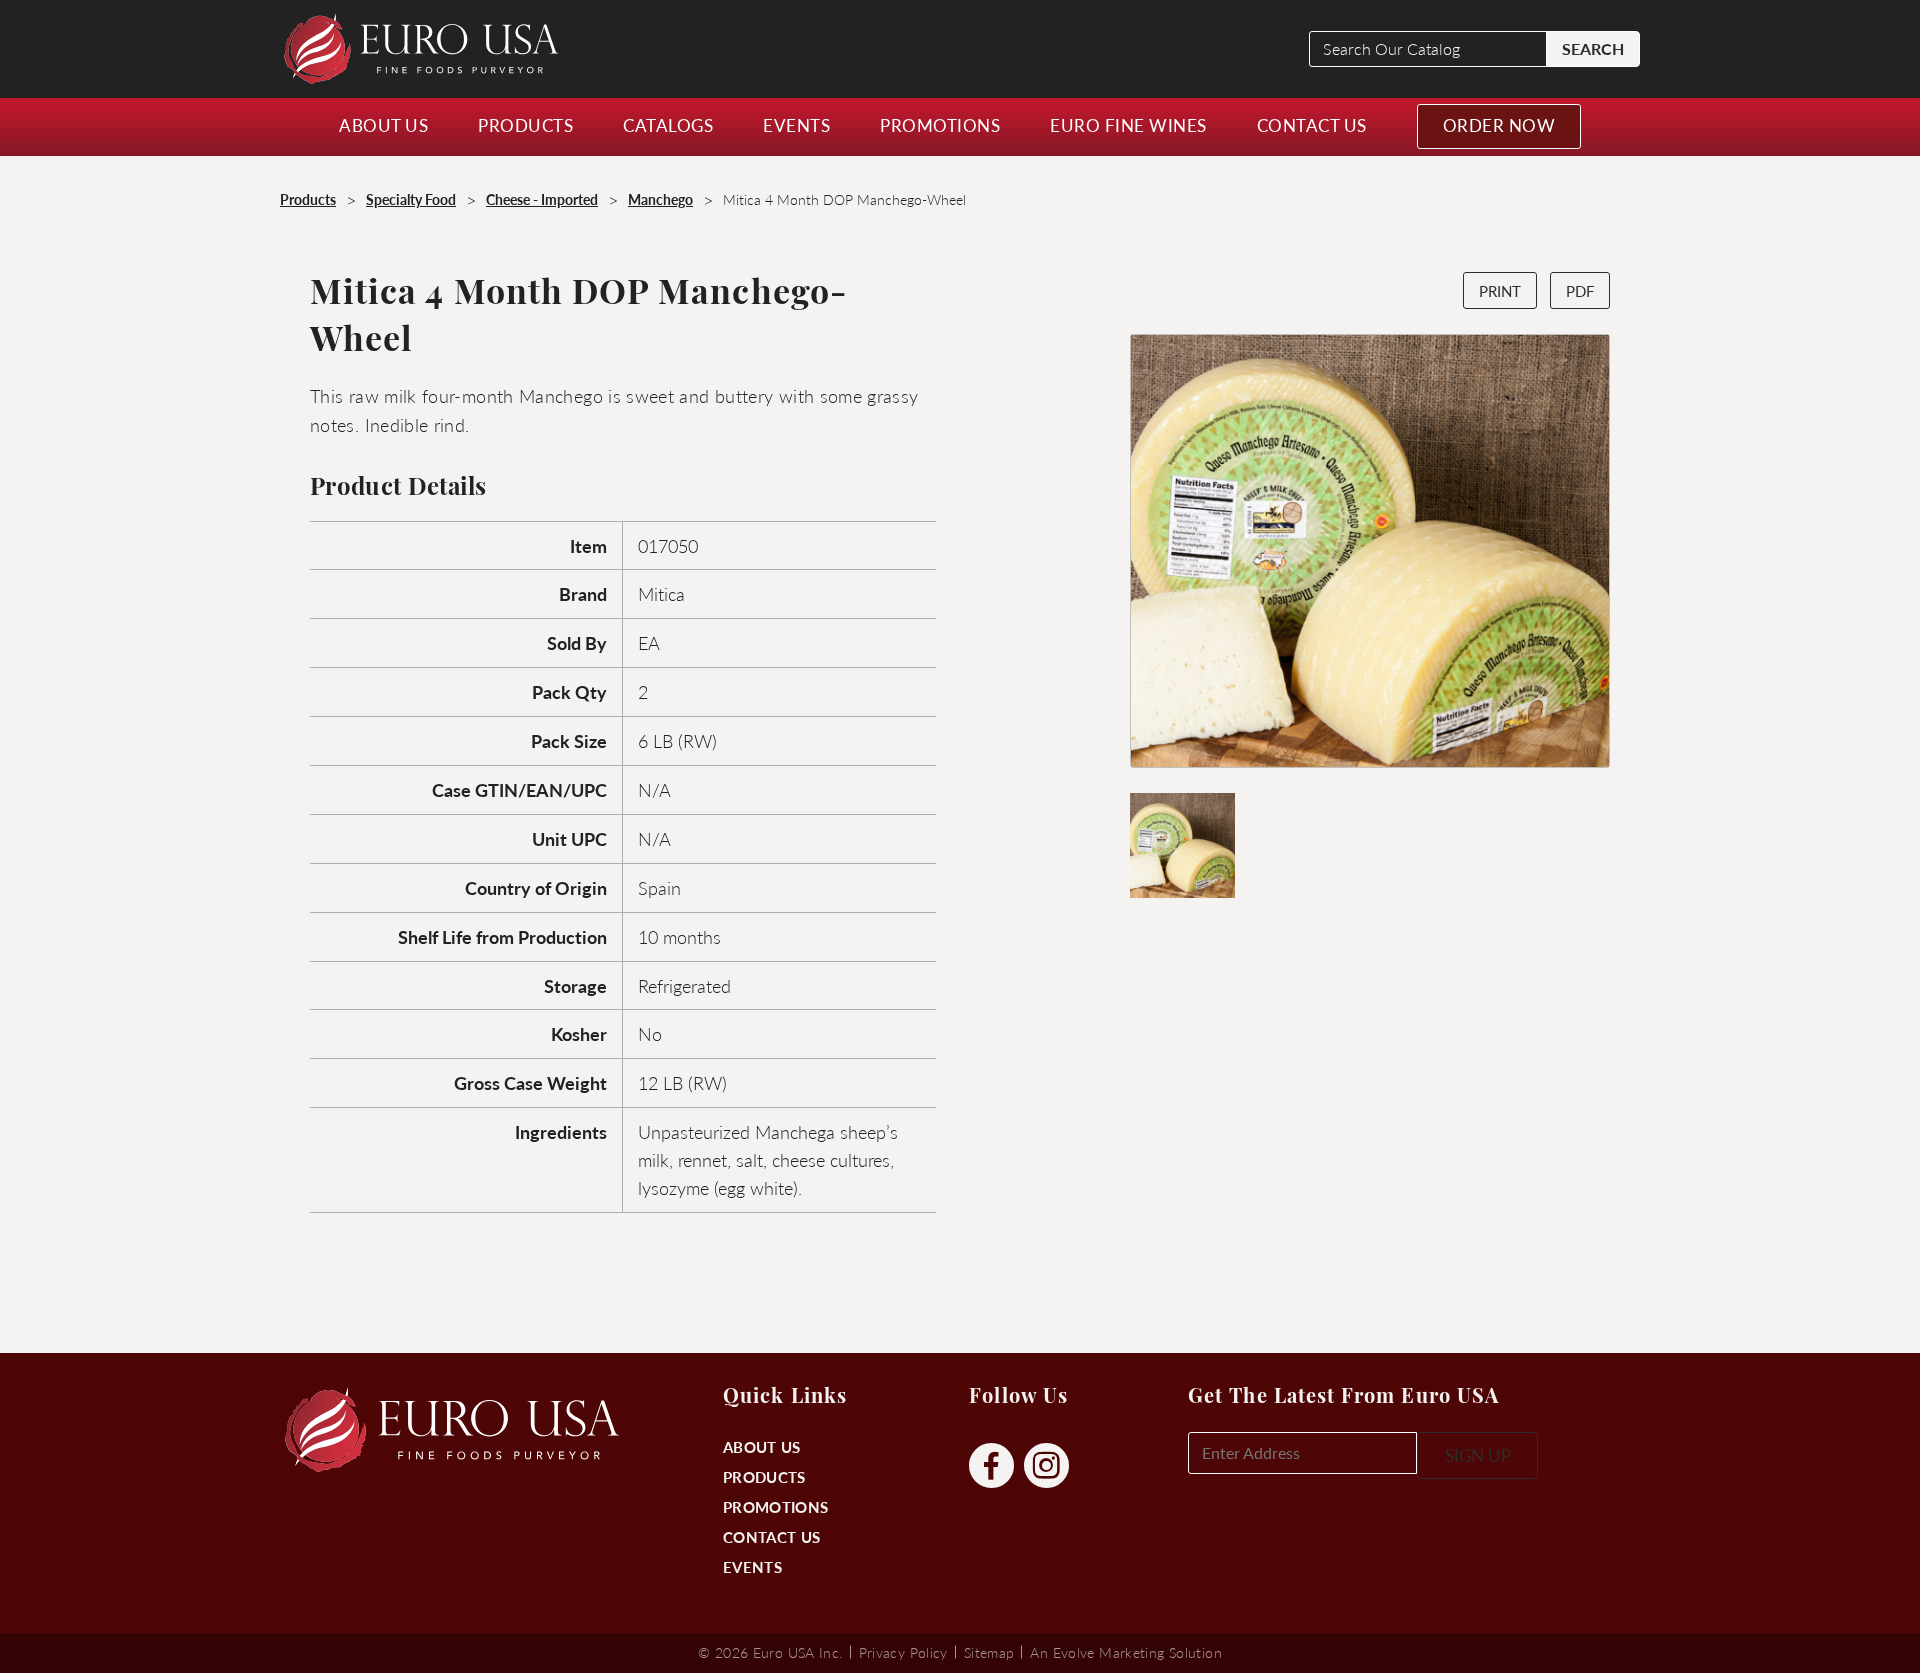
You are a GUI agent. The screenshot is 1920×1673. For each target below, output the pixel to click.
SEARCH (1593, 48)
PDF (1580, 290)
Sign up (1478, 1455)
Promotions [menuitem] (940, 125)
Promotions (775, 1506)
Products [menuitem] (525, 125)
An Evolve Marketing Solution (1125, 1652)
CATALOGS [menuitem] (668, 125)
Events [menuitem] (796, 125)
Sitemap (989, 1652)
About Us (761, 1446)
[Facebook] (991, 1466)
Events (752, 1566)
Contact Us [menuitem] (1312, 125)
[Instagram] (1046, 1466)
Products (764, 1476)
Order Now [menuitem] (1499, 125)
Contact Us (771, 1536)
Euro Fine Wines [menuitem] (1128, 125)
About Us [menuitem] (383, 125)
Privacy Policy (903, 1652)
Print (1500, 290)
